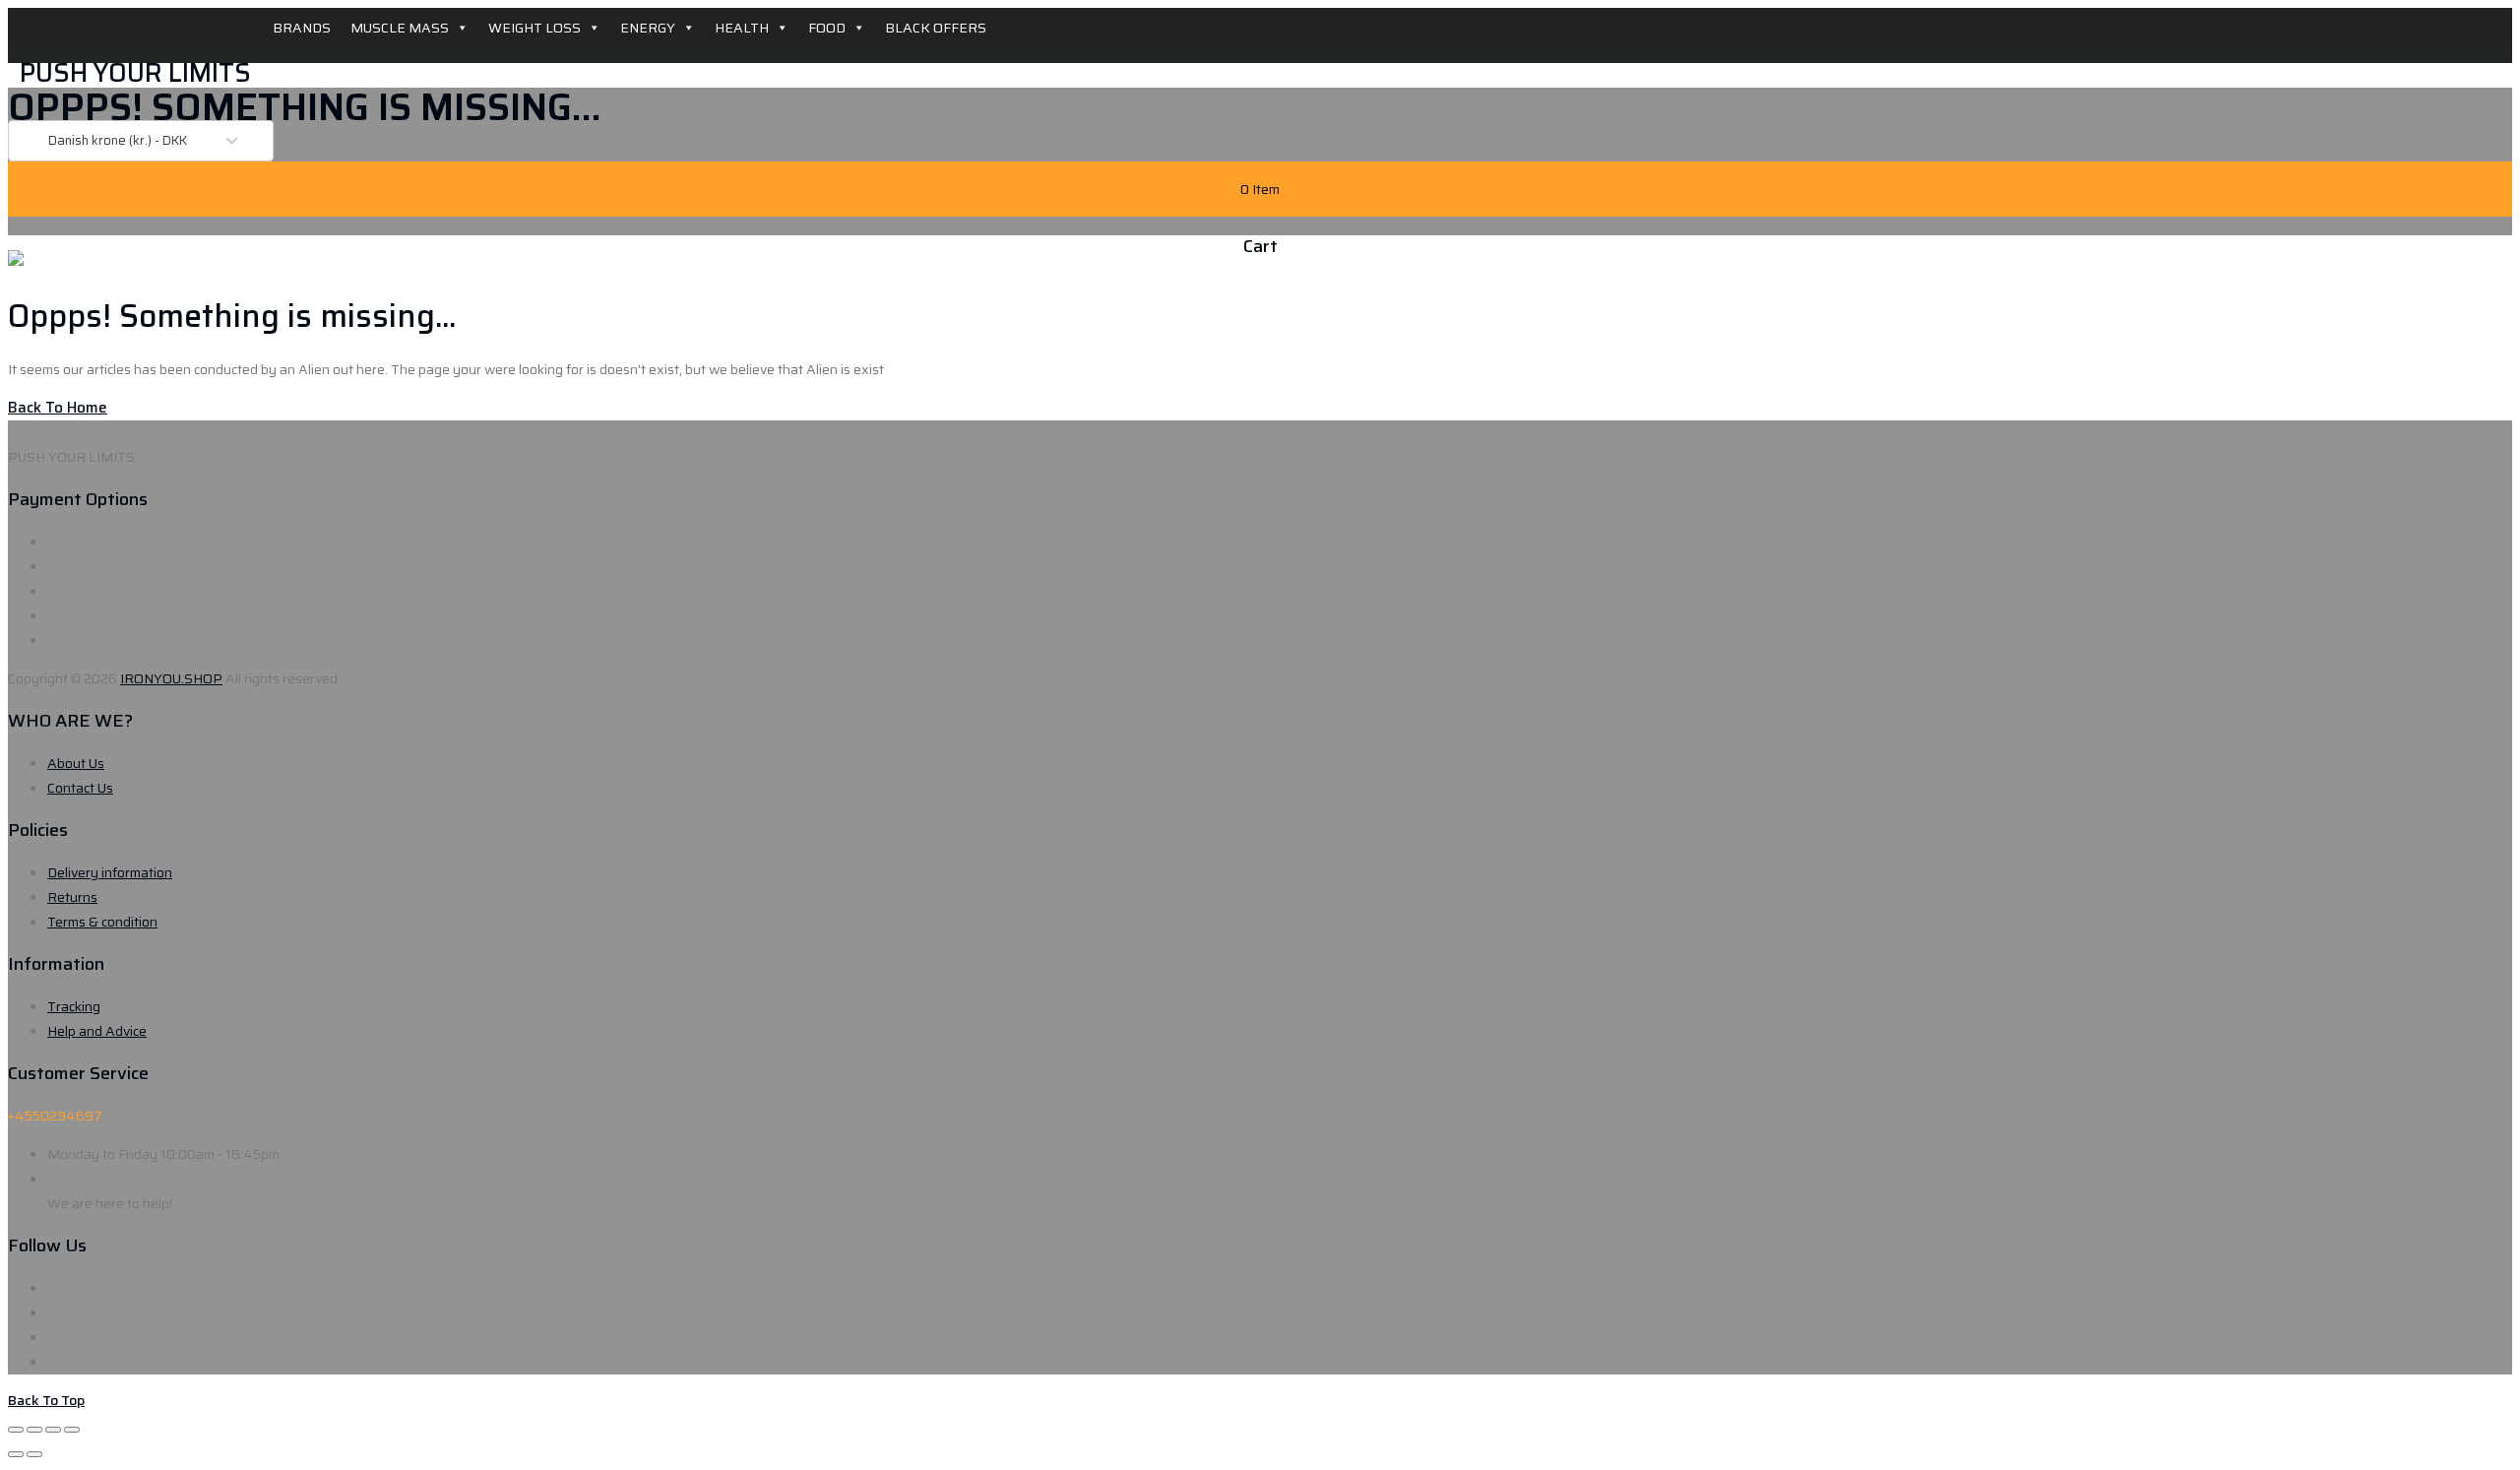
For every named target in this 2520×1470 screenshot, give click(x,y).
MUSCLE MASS (400, 28)
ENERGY (648, 28)
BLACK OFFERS (936, 28)
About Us (76, 763)
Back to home (58, 408)
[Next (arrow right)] (34, 1454)
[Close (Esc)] (16, 1430)
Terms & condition (102, 922)
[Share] (34, 1430)
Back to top (46, 1400)
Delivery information (110, 872)
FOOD (827, 28)
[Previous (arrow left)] (16, 1454)
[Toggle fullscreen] (53, 1430)
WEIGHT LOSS (535, 28)
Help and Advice (97, 1031)
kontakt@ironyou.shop (117, 1179)
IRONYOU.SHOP (171, 678)
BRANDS (302, 28)
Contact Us (80, 788)
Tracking (74, 1006)
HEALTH (742, 28)
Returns (72, 897)
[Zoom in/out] (72, 1430)
